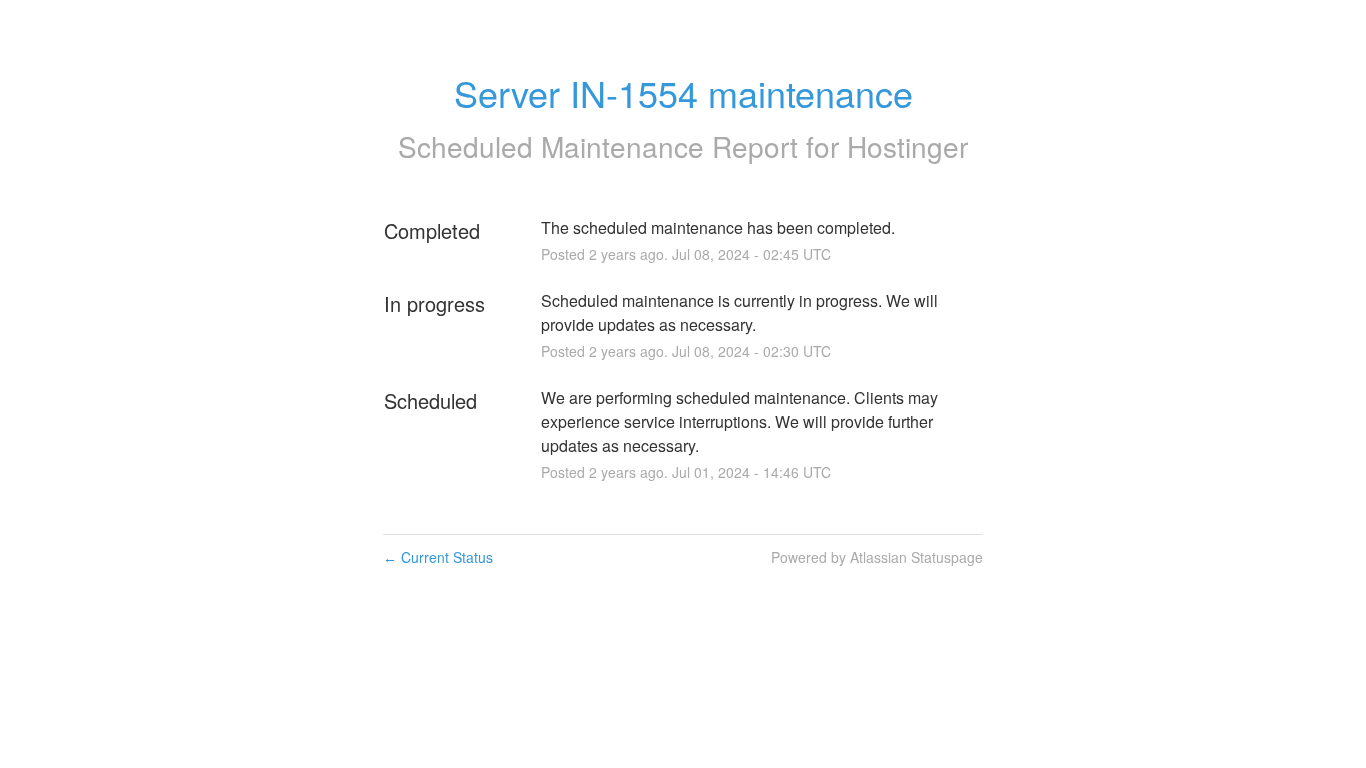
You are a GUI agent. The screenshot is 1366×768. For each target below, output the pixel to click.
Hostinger (907, 146)
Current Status (438, 557)
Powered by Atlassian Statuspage (877, 557)
